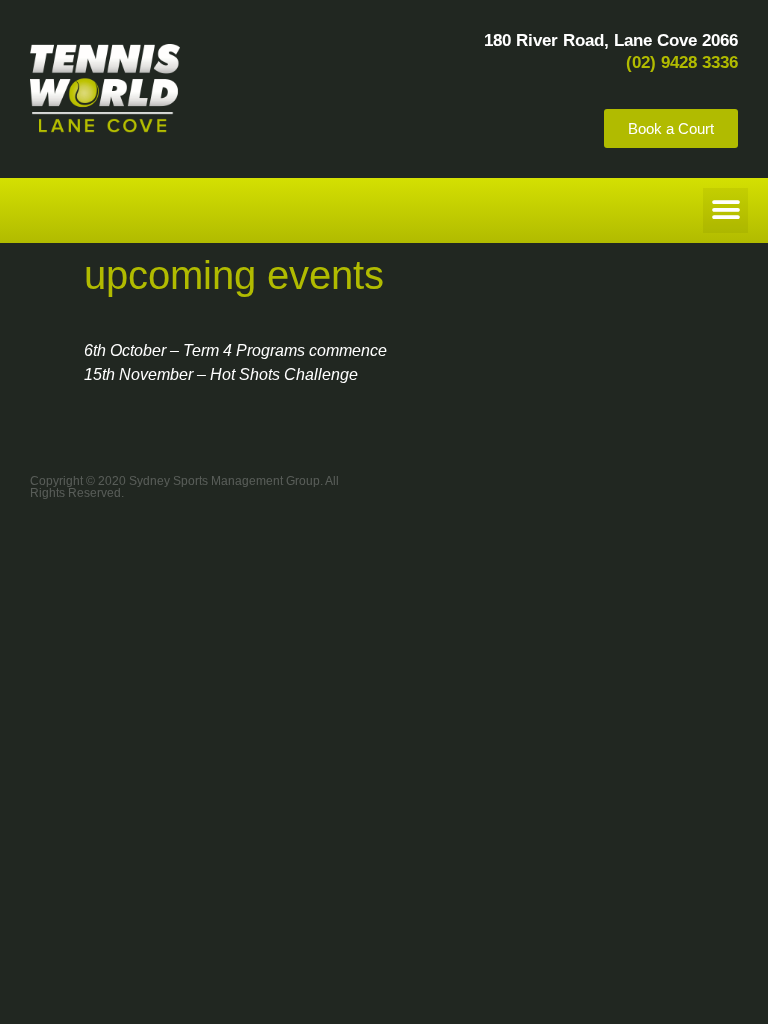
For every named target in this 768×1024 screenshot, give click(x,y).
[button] (725, 210)
